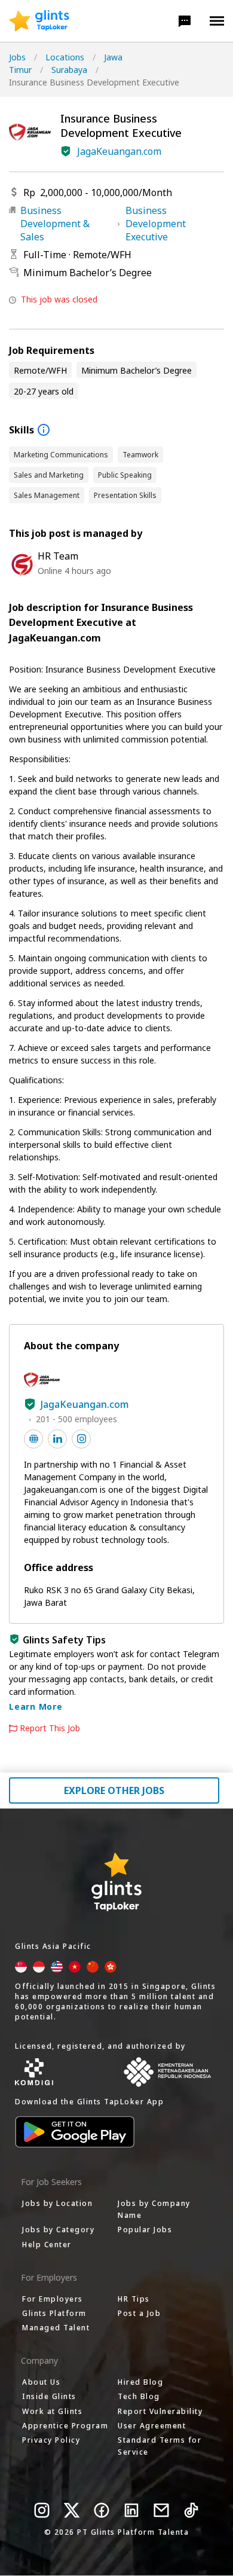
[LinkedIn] (131, 2510)
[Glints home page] (39, 21)
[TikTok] (191, 2510)
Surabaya (69, 70)
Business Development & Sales (55, 224)
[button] (185, 21)
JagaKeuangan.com (119, 151)
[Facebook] (102, 2510)
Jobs (17, 57)
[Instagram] (42, 2510)
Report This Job (50, 1728)
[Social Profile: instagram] (81, 1439)
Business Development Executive (156, 224)
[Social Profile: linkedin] (57, 1439)
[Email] (161, 2510)
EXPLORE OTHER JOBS (114, 1790)
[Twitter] (72, 2510)
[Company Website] (33, 1439)
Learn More (36, 1706)
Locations (65, 57)
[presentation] (39, 21)
